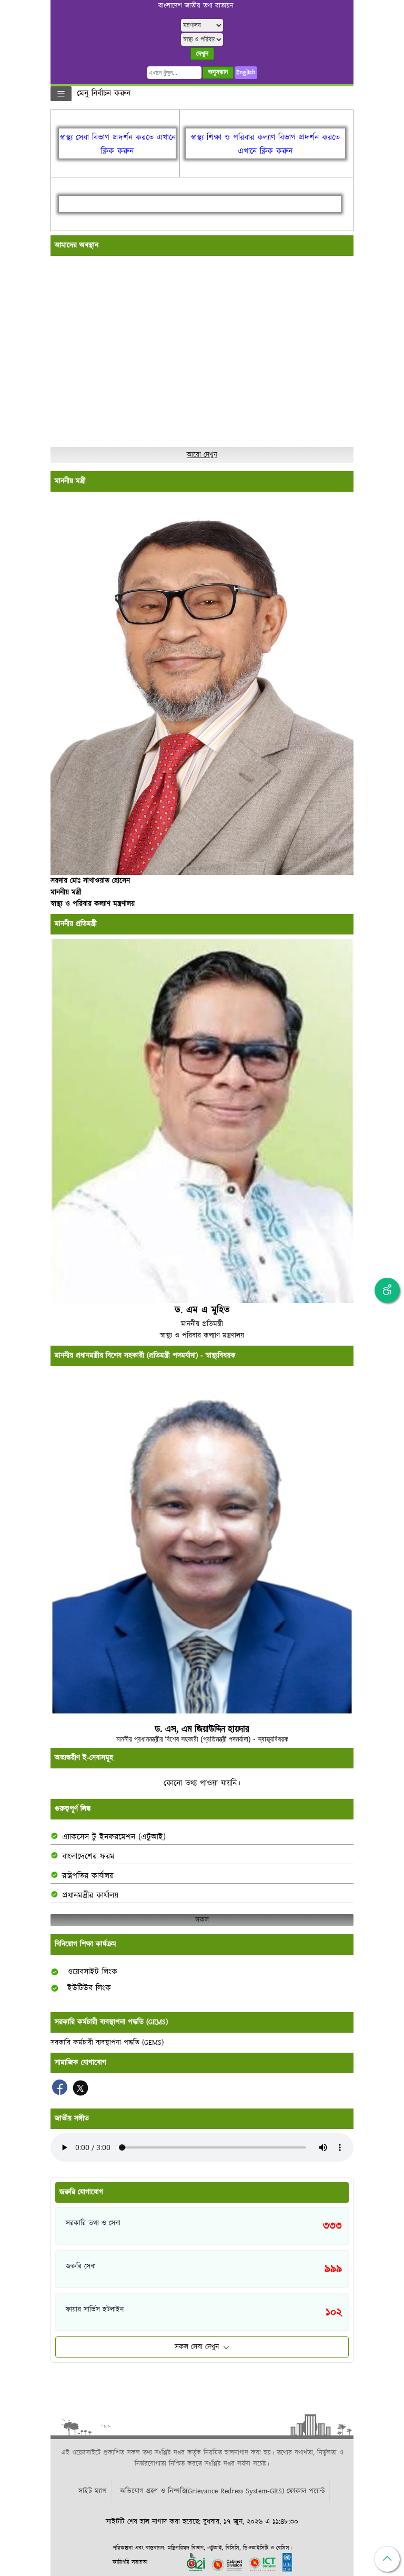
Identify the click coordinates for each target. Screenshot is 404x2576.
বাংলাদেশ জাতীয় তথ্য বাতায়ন (196, 6)
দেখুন (202, 54)
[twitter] (80, 2093)
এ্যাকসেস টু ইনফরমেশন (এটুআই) (114, 1837)
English (246, 72)
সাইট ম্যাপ (93, 2491)
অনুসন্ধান (218, 72)
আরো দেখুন (202, 455)
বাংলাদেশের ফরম (88, 1857)
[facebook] (61, 2093)
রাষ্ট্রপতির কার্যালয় (88, 1876)
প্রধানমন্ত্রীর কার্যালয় (90, 1896)
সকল (202, 1920)
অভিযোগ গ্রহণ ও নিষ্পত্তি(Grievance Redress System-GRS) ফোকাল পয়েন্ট (223, 2491)
